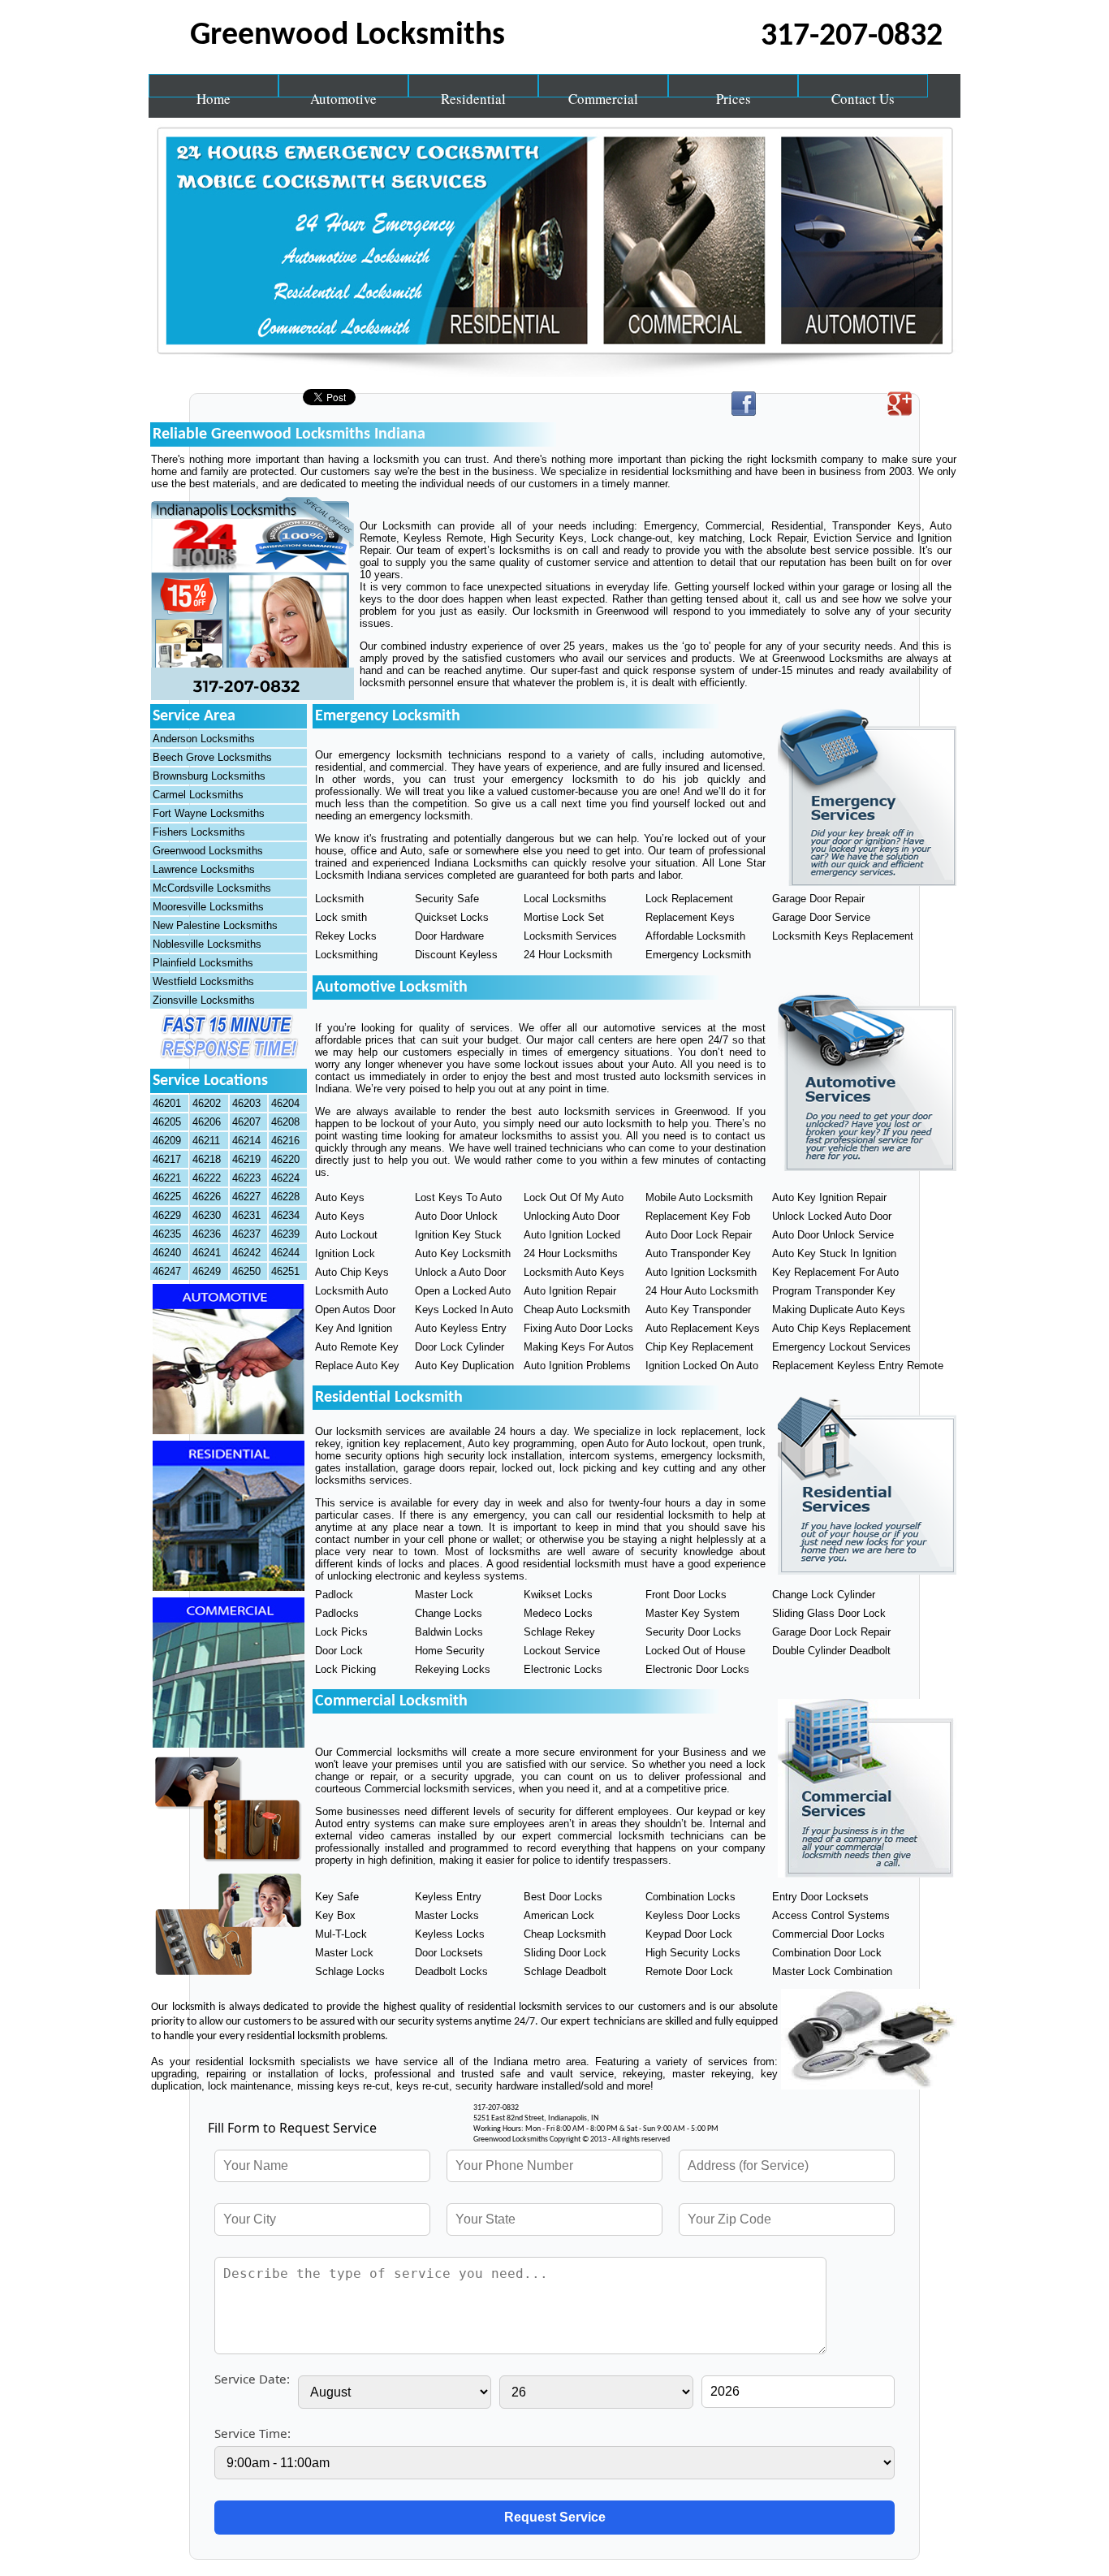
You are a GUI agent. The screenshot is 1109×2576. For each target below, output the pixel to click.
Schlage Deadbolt (565, 1971)
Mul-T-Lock (341, 1934)
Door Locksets (449, 1953)
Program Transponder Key (834, 1291)
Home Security (450, 1651)
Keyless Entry (448, 1897)
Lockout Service (562, 1651)
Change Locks (449, 1613)
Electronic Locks (563, 1669)
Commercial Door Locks (829, 1934)
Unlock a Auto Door (460, 1272)
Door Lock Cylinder (460, 1347)
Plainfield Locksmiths (203, 963)
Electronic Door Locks (697, 1669)
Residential (473, 93)
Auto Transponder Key (698, 1253)
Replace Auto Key (357, 1366)
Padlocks (337, 1613)
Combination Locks (690, 1897)
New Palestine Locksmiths (215, 925)
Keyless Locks (450, 1934)
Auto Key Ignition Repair (829, 1197)
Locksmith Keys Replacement (843, 936)
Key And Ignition (354, 1328)
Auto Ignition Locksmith (701, 1272)
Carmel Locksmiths (198, 795)
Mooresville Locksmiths (208, 907)
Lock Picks (341, 1632)
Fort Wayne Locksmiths (209, 813)
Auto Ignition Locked (572, 1235)
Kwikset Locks (558, 1595)
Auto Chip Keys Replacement (841, 1328)
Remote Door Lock (689, 1971)
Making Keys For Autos (579, 1347)
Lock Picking (345, 1669)
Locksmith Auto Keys (574, 1272)
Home (214, 93)
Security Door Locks (693, 1632)
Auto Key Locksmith (463, 1253)
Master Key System (693, 1613)
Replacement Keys (690, 917)
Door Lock (339, 1651)
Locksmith (339, 899)
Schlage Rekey (559, 1632)
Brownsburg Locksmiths (209, 776)
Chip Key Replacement (699, 1347)
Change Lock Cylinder (824, 1595)
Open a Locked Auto (463, 1291)
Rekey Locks (346, 936)
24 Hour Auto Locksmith (702, 1291)
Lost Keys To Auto (458, 1197)
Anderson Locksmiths (204, 739)
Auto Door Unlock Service (833, 1235)
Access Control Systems (831, 1915)
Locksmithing (346, 955)
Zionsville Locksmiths (204, 1000)
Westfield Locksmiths (203, 981)
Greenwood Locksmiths (208, 851)
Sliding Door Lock (565, 1953)
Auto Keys (340, 1197)
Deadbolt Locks (451, 1971)
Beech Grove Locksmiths (212, 757)
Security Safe (447, 899)
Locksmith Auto (352, 1291)
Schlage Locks (350, 1971)
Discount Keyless (456, 955)
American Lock (559, 1915)
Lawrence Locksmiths (204, 869)
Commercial (603, 93)
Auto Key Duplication (464, 1366)
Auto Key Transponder (698, 1310)
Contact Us (863, 93)
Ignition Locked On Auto (702, 1366)
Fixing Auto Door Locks (578, 1328)
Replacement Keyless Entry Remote (858, 1366)
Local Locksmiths (565, 899)
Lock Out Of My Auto (574, 1197)
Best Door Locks (563, 1897)
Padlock (334, 1595)
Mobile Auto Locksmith (699, 1197)
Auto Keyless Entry (461, 1328)
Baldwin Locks (449, 1632)
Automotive (343, 93)
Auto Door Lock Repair (699, 1235)
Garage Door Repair (818, 899)
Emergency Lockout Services (841, 1347)
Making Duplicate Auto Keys (839, 1310)
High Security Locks (693, 1953)
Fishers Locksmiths (199, 832)
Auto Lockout (346, 1235)
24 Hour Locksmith (568, 955)
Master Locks (447, 1915)
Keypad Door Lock (689, 1934)
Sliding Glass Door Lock (829, 1613)
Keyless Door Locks (693, 1915)
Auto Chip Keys (352, 1272)
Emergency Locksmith (698, 955)
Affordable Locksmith (695, 936)
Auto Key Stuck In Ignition (834, 1253)
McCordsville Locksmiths (212, 888)
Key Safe (337, 1897)
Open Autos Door (355, 1310)
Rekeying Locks (453, 1669)
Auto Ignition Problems (577, 1366)
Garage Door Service (821, 917)
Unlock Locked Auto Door (832, 1216)
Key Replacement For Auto (835, 1272)
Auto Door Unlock (456, 1216)
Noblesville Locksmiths (207, 944)
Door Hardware (449, 936)
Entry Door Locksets (820, 1897)
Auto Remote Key (357, 1347)
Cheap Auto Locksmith (577, 1310)
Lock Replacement (689, 899)
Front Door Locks (686, 1595)
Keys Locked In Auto (464, 1310)
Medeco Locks (558, 1613)
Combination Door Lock (827, 1953)
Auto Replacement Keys (703, 1328)
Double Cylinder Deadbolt (831, 1651)
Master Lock (444, 1595)
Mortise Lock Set (564, 917)
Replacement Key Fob (698, 1216)
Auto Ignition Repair (570, 1291)
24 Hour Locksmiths (571, 1253)
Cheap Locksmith (565, 1934)
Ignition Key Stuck (458, 1235)
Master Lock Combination (832, 1971)
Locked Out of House (695, 1651)
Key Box (335, 1915)
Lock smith (341, 917)
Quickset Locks (452, 917)
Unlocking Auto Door (572, 1216)
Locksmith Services (570, 936)
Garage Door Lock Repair (831, 1632)
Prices (734, 93)
